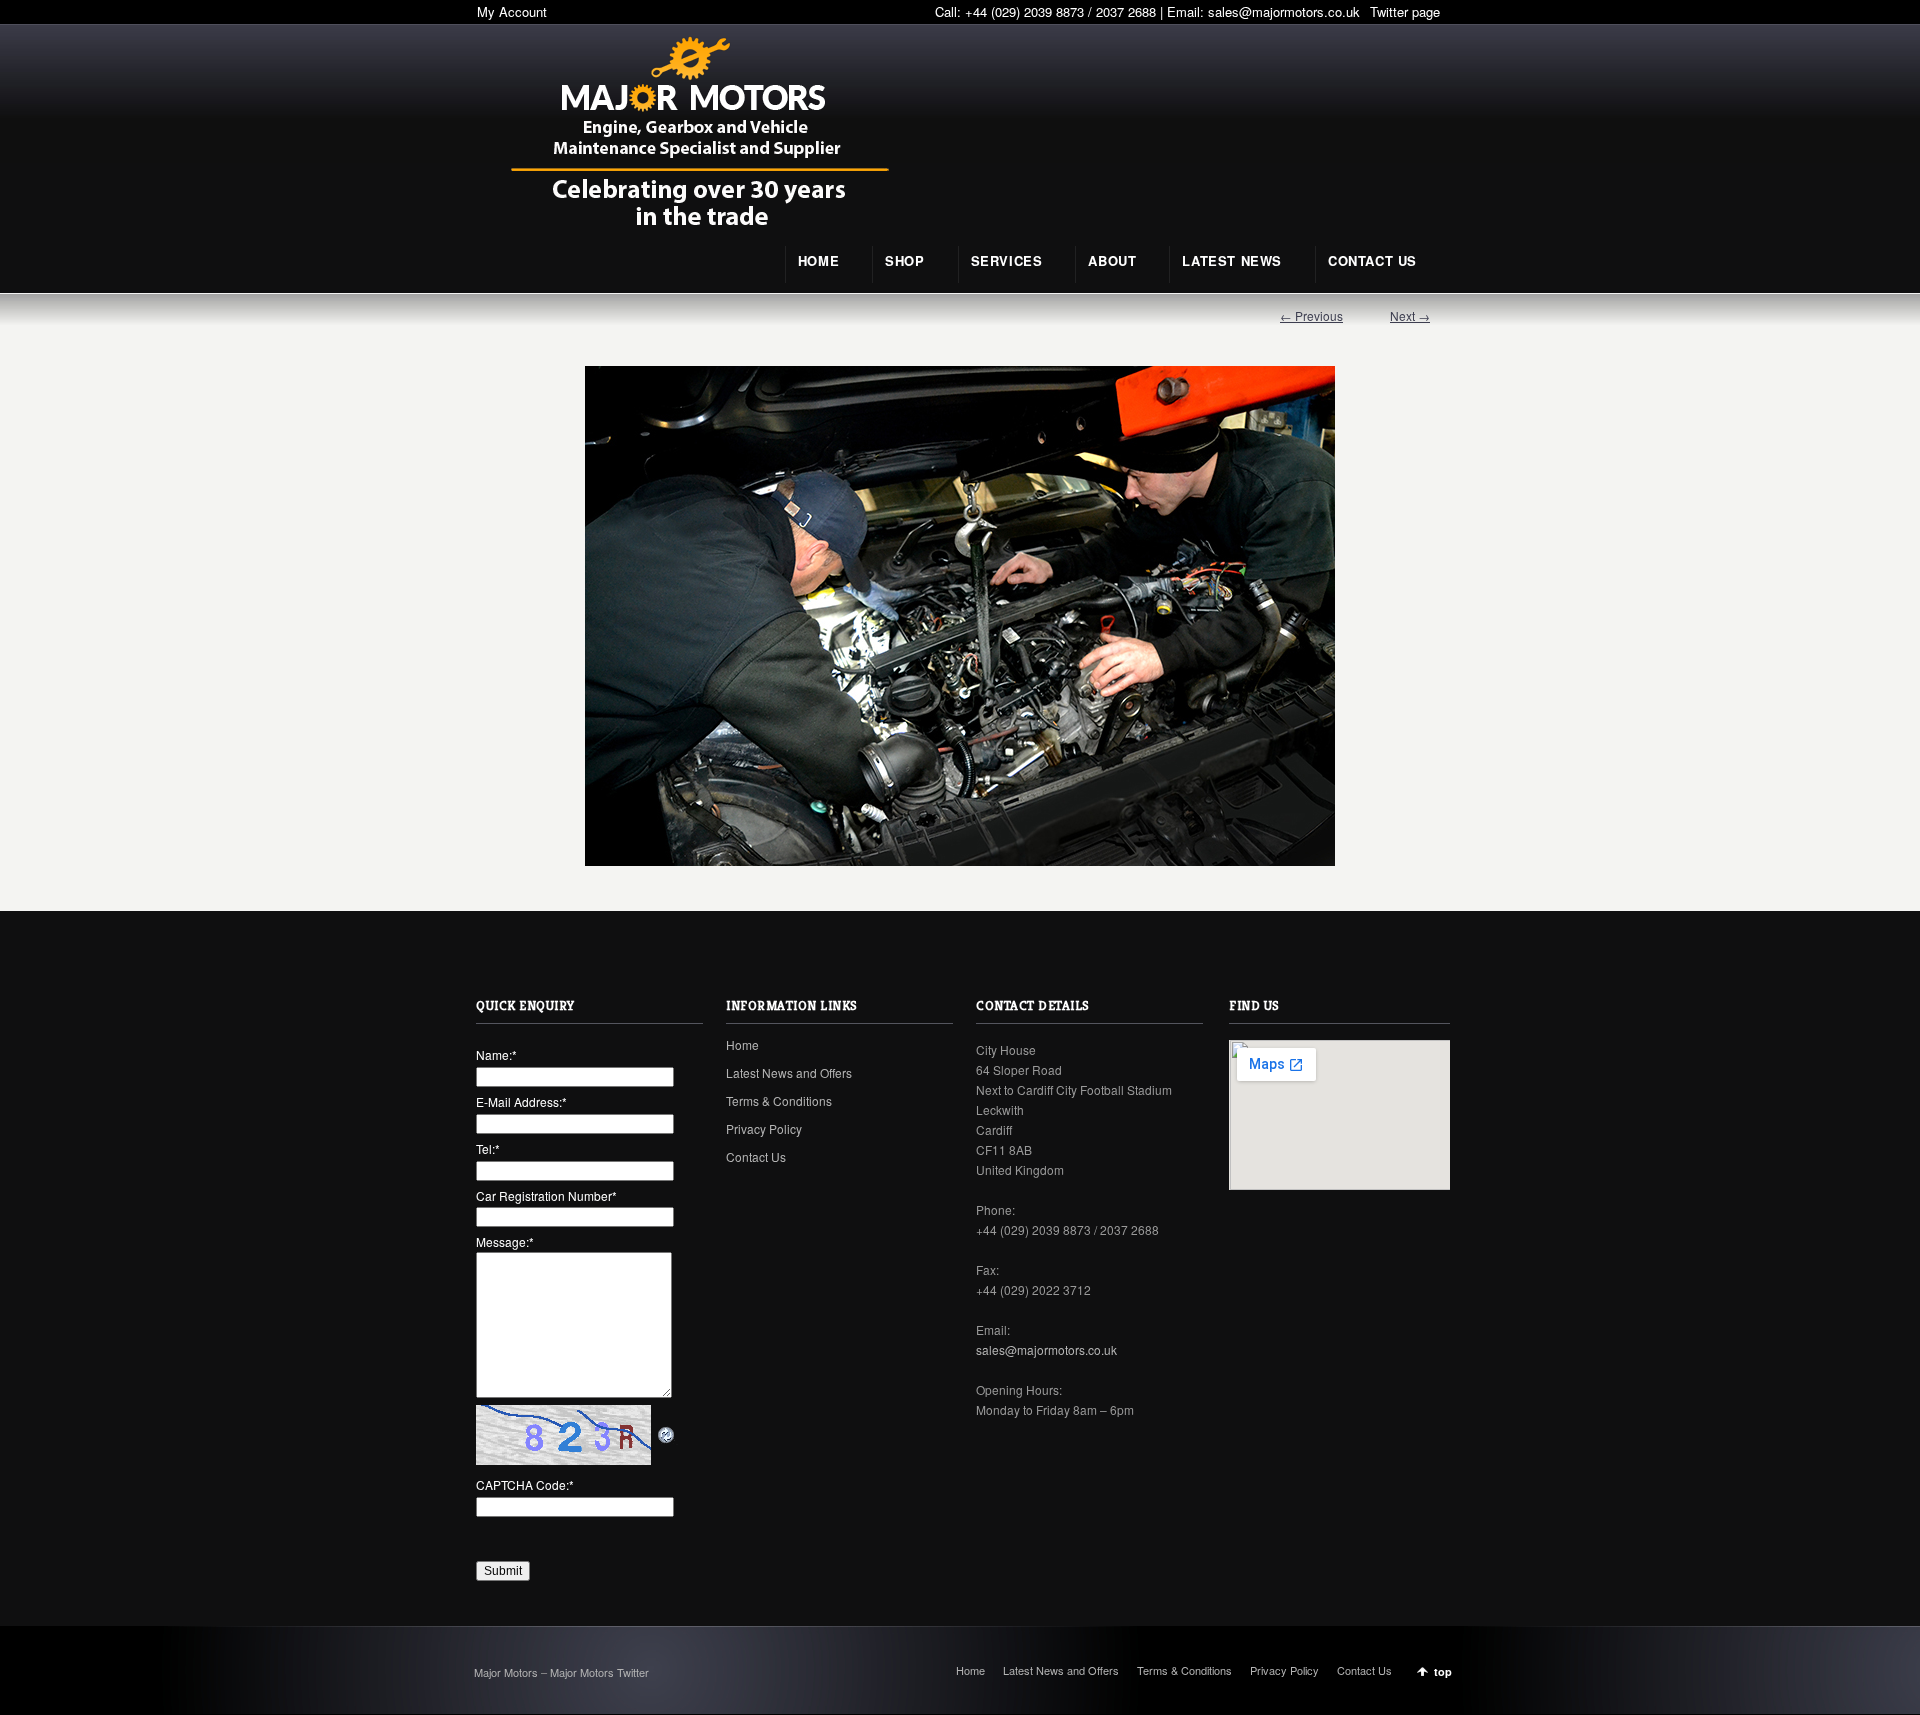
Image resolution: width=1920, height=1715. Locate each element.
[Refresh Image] (667, 1434)
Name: (496, 1054)
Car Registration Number (546, 1195)
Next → (1410, 315)
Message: (505, 1241)
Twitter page (1405, 11)
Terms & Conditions (779, 1100)
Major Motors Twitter (599, 1672)
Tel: (488, 1148)
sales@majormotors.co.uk (1284, 11)
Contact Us (756, 1156)
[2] (960, 616)
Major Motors (507, 1672)
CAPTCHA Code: (525, 1484)
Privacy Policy (764, 1128)
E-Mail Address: (521, 1101)
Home (742, 1044)
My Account (512, 11)
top (1443, 1671)
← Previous (1311, 315)
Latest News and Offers (789, 1072)
